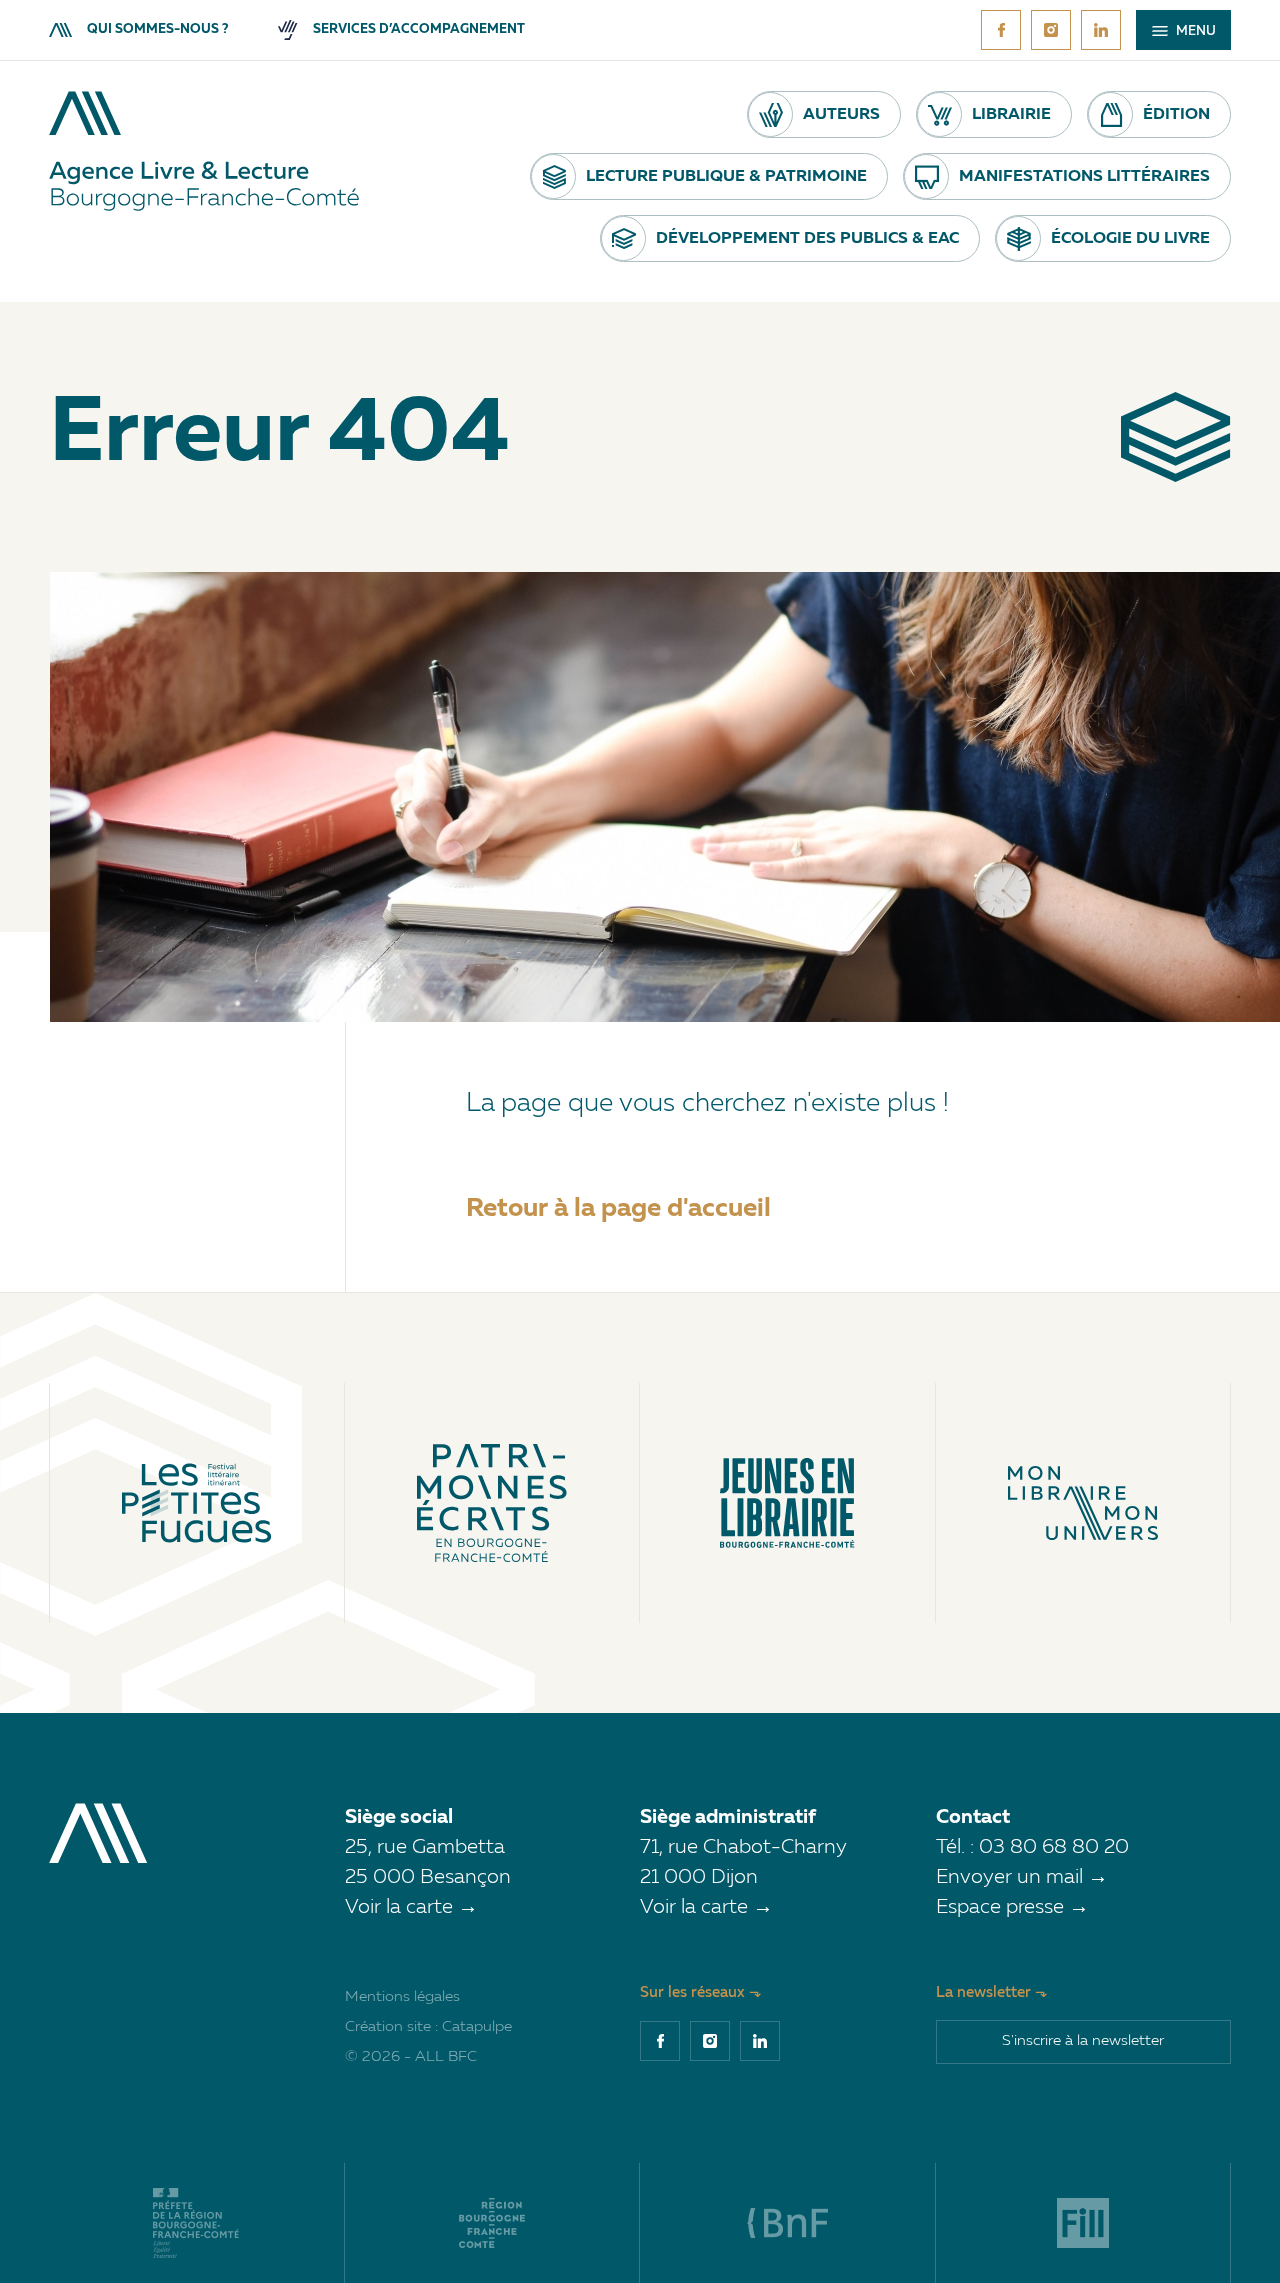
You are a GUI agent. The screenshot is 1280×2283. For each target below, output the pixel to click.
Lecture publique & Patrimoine (726, 177)
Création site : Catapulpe (428, 2027)
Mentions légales (402, 1997)
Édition (1176, 115)
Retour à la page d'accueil (618, 1209)
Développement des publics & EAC (807, 239)
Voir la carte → (411, 1908)
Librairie (1011, 115)
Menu (1194, 31)
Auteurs (841, 115)
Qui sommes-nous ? (157, 29)
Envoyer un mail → (1022, 1878)
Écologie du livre (1130, 239)
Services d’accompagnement (419, 29)
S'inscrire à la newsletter (1083, 2041)
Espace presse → (1012, 1908)
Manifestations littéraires (1084, 177)
